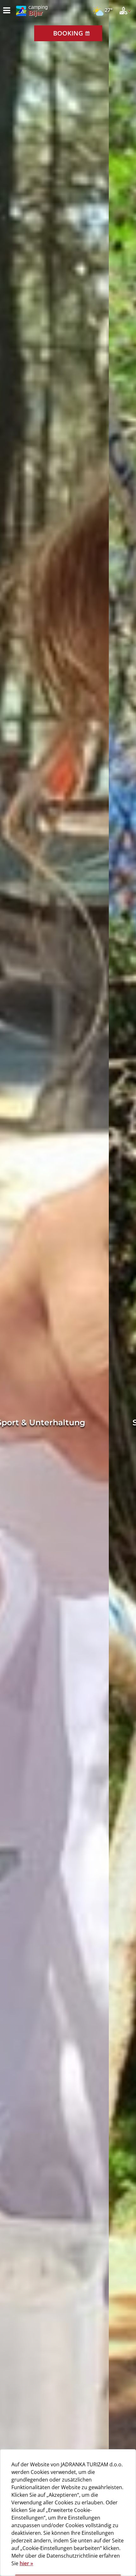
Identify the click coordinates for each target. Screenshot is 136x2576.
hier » (26, 2563)
